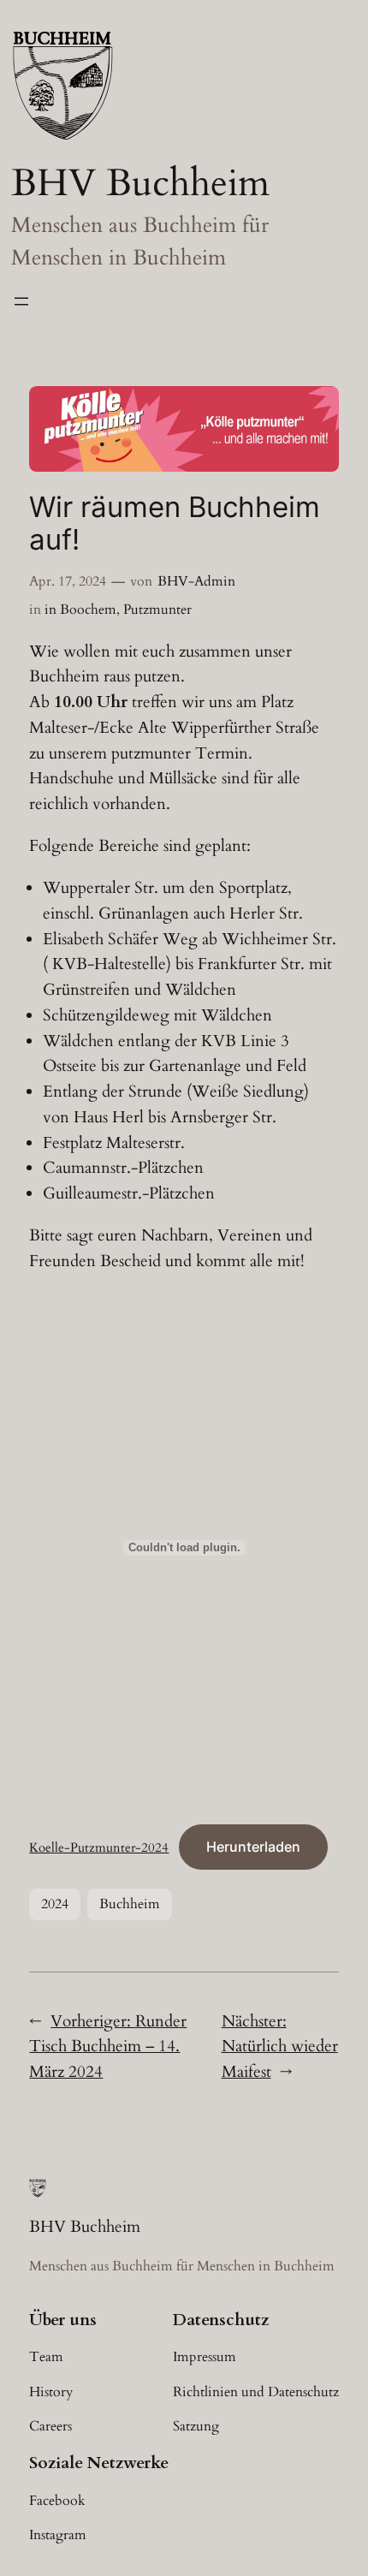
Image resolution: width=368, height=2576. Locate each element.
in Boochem (80, 610)
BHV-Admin (196, 581)
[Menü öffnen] (21, 301)
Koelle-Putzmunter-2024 (99, 1848)
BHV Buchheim (140, 183)
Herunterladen (253, 1847)
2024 (55, 1904)
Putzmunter (157, 610)
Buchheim (130, 1904)
